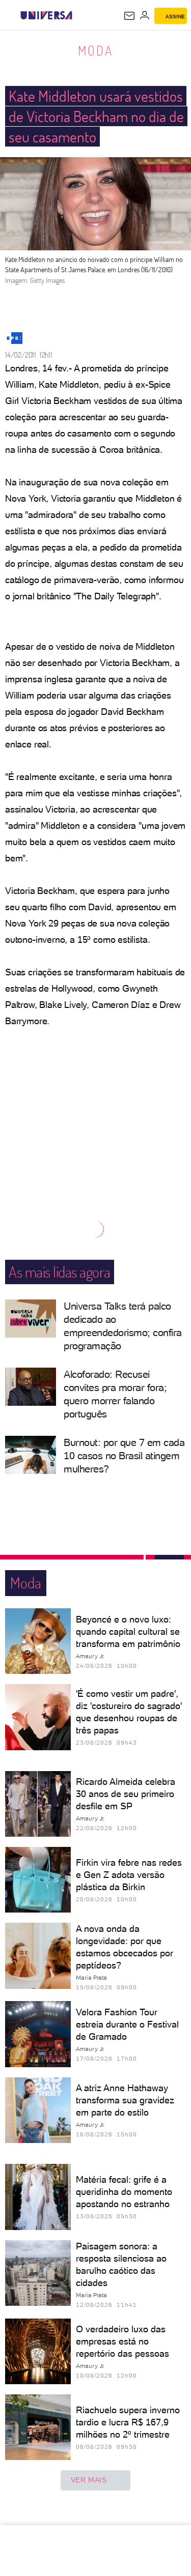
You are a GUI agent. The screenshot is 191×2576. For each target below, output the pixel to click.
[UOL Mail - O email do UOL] (129, 16)
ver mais (89, 2480)
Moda (95, 50)
